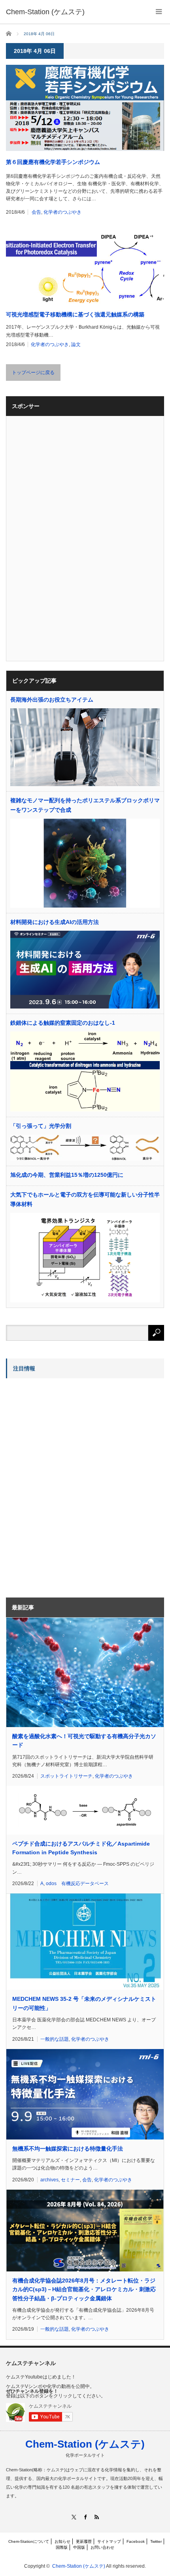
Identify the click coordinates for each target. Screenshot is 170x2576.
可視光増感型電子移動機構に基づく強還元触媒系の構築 (75, 314)
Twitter (156, 2541)
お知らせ (62, 2541)
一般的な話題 (55, 2039)
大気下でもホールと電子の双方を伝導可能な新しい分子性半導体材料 (85, 1199)
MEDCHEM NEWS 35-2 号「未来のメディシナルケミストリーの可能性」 (84, 2003)
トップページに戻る (33, 373)
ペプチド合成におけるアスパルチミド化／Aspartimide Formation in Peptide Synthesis (81, 1848)
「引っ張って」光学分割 (41, 1126)
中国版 (79, 2547)
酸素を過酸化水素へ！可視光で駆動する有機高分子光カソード (84, 1741)
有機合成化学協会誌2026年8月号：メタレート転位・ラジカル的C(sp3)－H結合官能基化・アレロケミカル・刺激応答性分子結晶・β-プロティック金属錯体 (84, 2289)
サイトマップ (109, 2541)
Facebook (136, 2541)
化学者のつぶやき (62, 212)
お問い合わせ (102, 2547)
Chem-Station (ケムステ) (85, 2444)
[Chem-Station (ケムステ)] (45, 12)
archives (49, 2180)
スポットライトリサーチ (66, 1776)
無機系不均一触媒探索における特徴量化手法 (68, 2149)
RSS (97, 2517)
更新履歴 (84, 2541)
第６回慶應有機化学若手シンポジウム (53, 162)
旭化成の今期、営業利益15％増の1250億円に (67, 1175)
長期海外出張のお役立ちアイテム (52, 700)
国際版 (62, 2547)
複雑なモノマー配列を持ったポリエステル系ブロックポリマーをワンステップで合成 (85, 805)
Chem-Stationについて (29, 2541)
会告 (36, 212)
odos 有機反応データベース (77, 1884)
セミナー (70, 2180)
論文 (76, 344)
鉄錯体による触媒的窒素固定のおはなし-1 (63, 1023)
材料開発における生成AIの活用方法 (55, 922)
